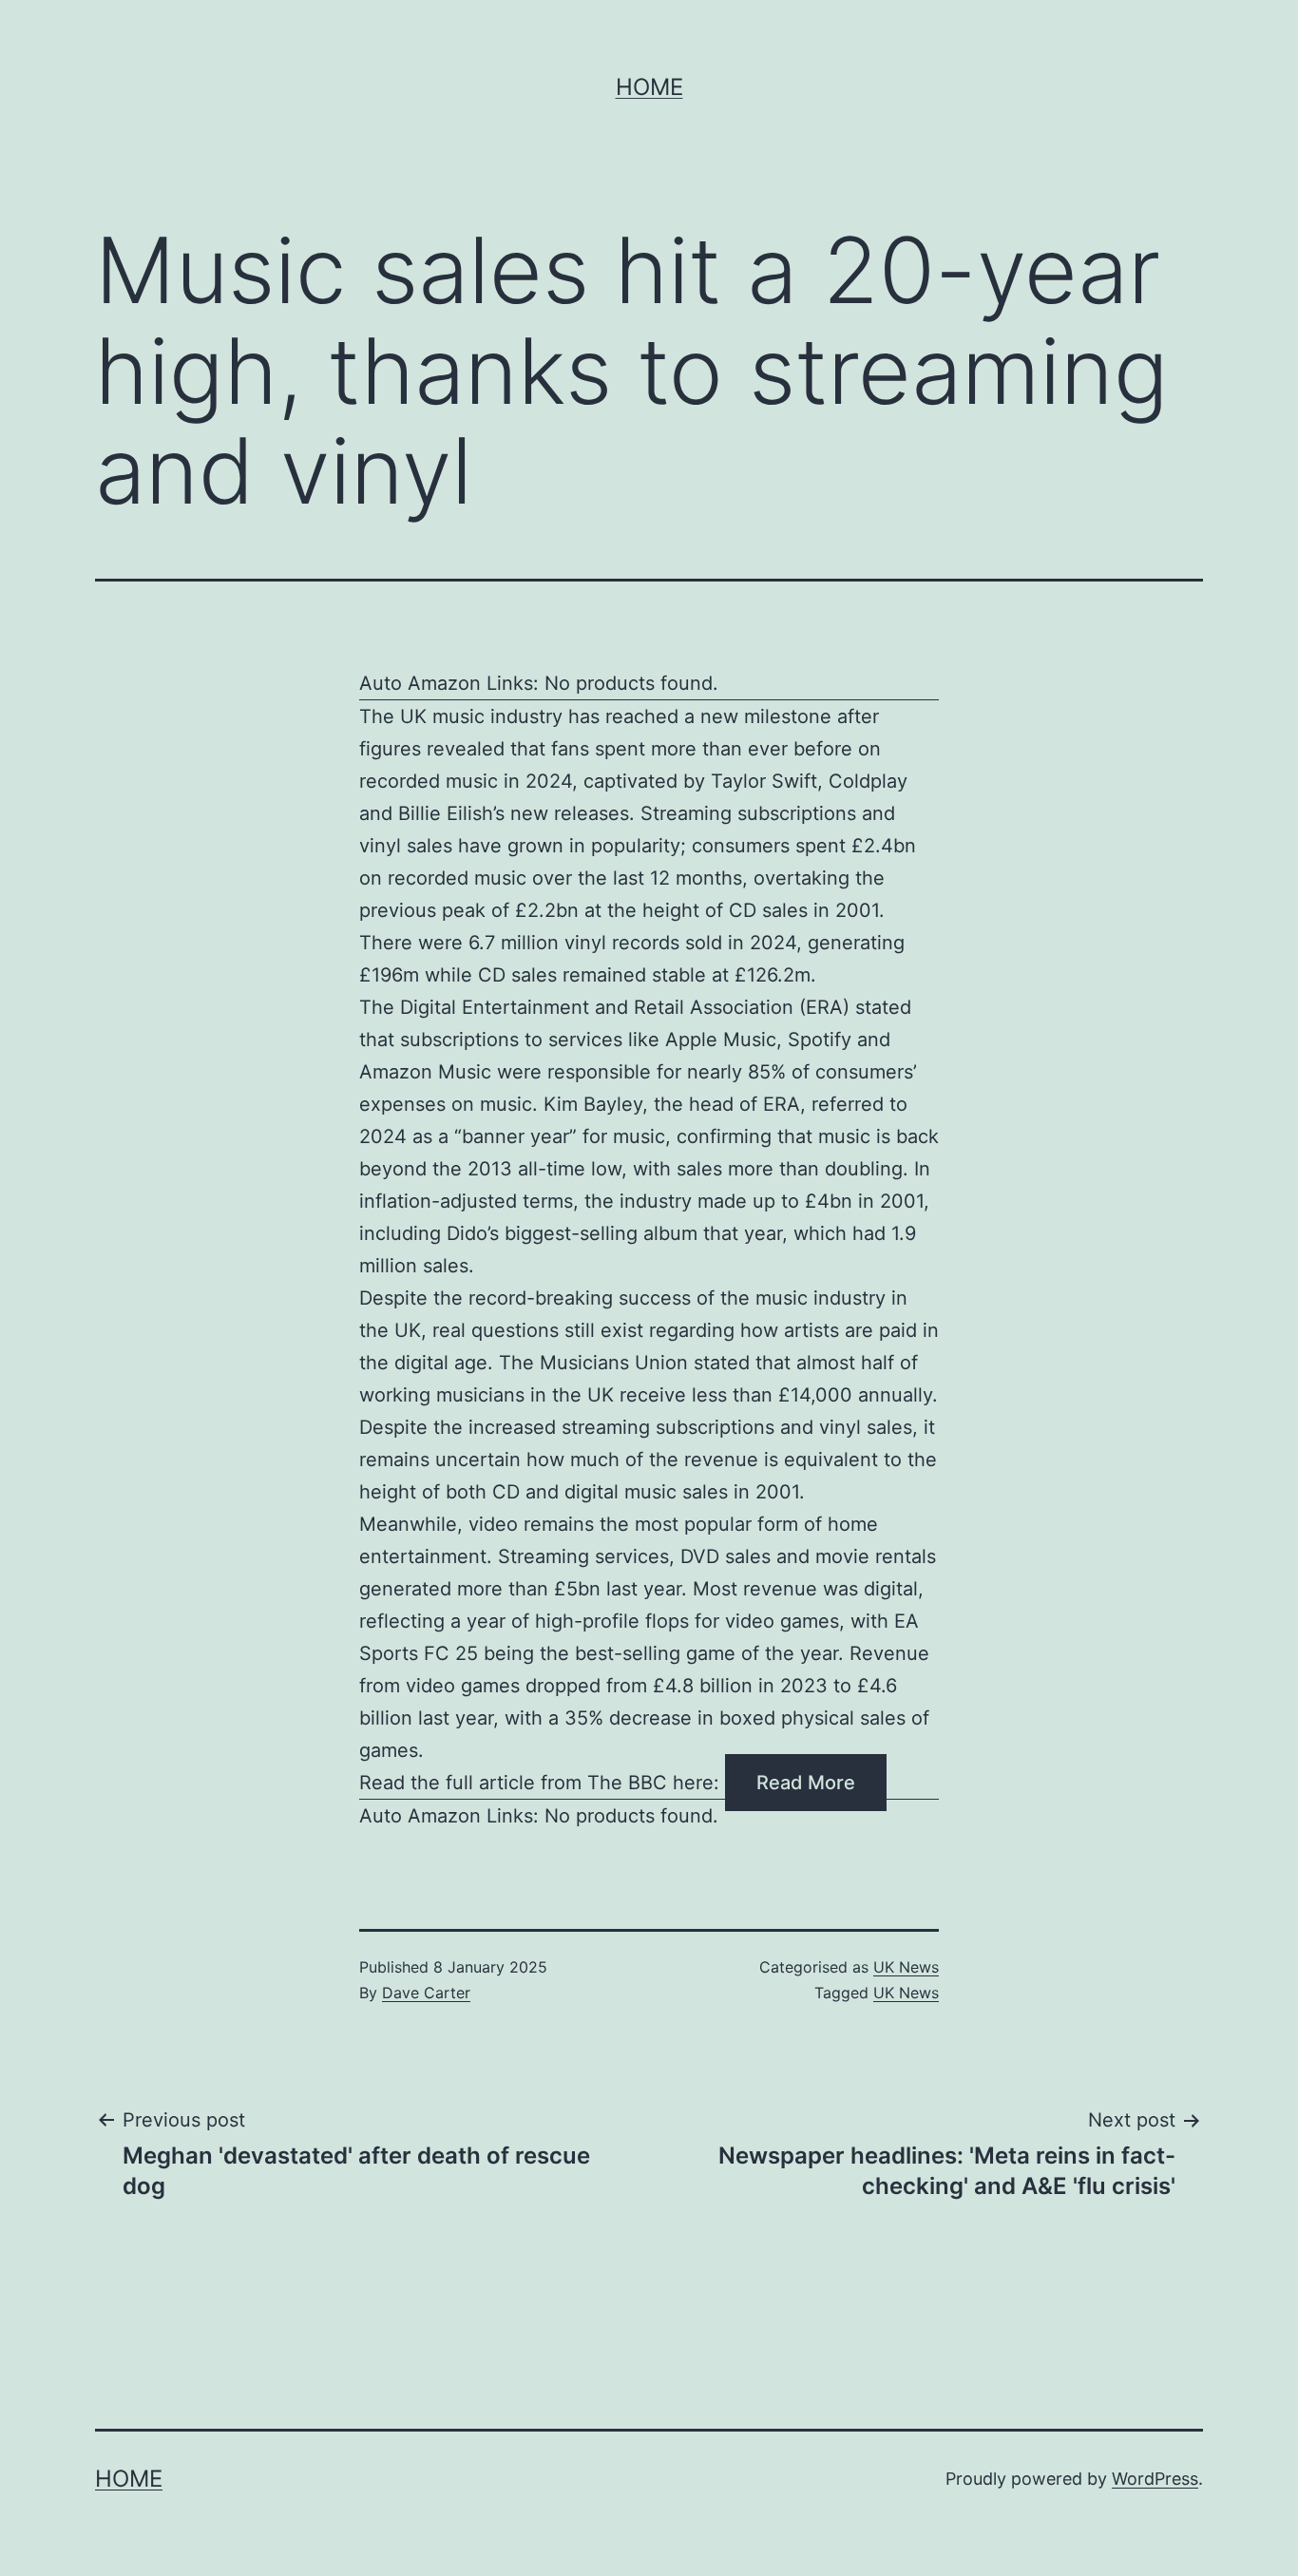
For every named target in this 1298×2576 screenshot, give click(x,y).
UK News (906, 1967)
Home (649, 87)
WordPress (1155, 2479)
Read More (806, 1783)
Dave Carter (426, 1993)
